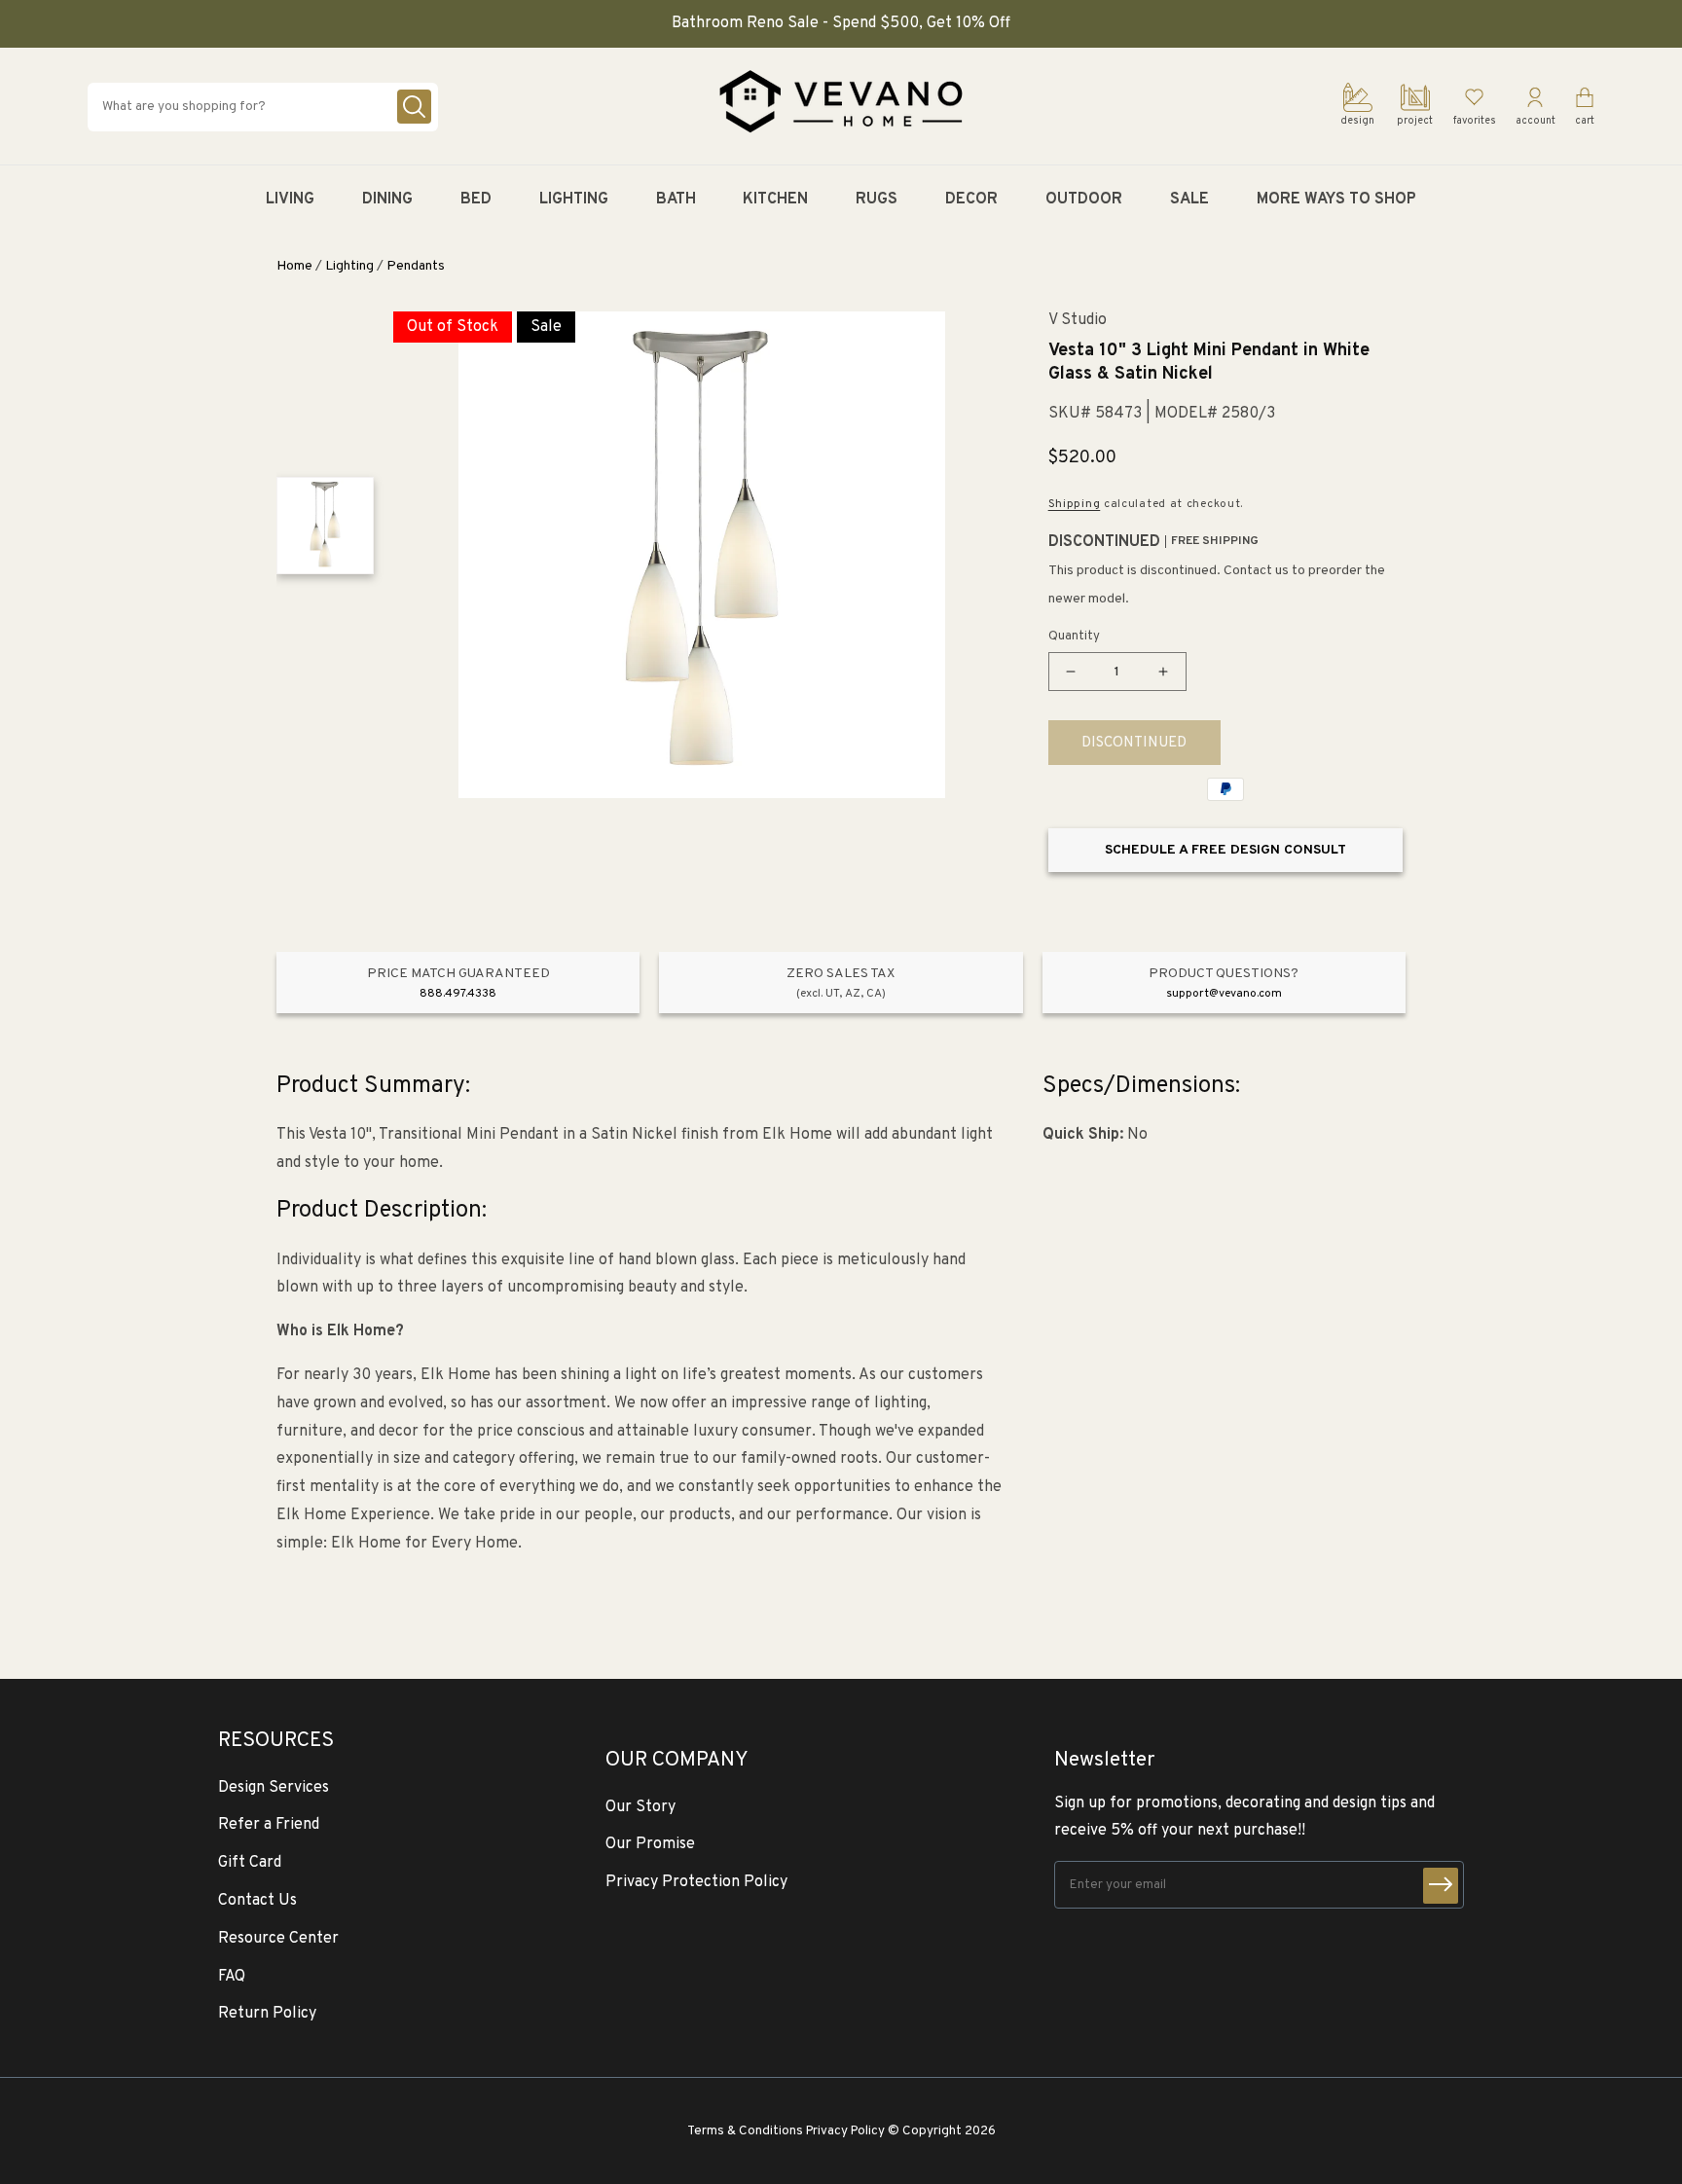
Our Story (640, 1807)
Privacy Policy (845, 2131)
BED (476, 200)
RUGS (877, 200)
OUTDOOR (1084, 200)
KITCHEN (775, 200)
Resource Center (278, 1939)
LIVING (290, 200)
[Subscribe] (1441, 1886)
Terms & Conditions (745, 2131)
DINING (387, 200)
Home (294, 266)
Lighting (349, 266)
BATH (676, 200)
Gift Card (250, 1863)
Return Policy (267, 2014)
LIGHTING (574, 200)
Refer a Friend (269, 1825)
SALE (1189, 200)
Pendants (416, 266)
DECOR (971, 200)
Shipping (1075, 504)
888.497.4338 (458, 994)
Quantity (1074, 637)
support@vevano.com (1224, 994)
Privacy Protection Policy (696, 1882)
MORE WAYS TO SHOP (1336, 200)
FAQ (232, 1977)
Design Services (274, 1788)
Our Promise (650, 1844)
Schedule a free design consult (1225, 850)
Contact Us (257, 1901)
